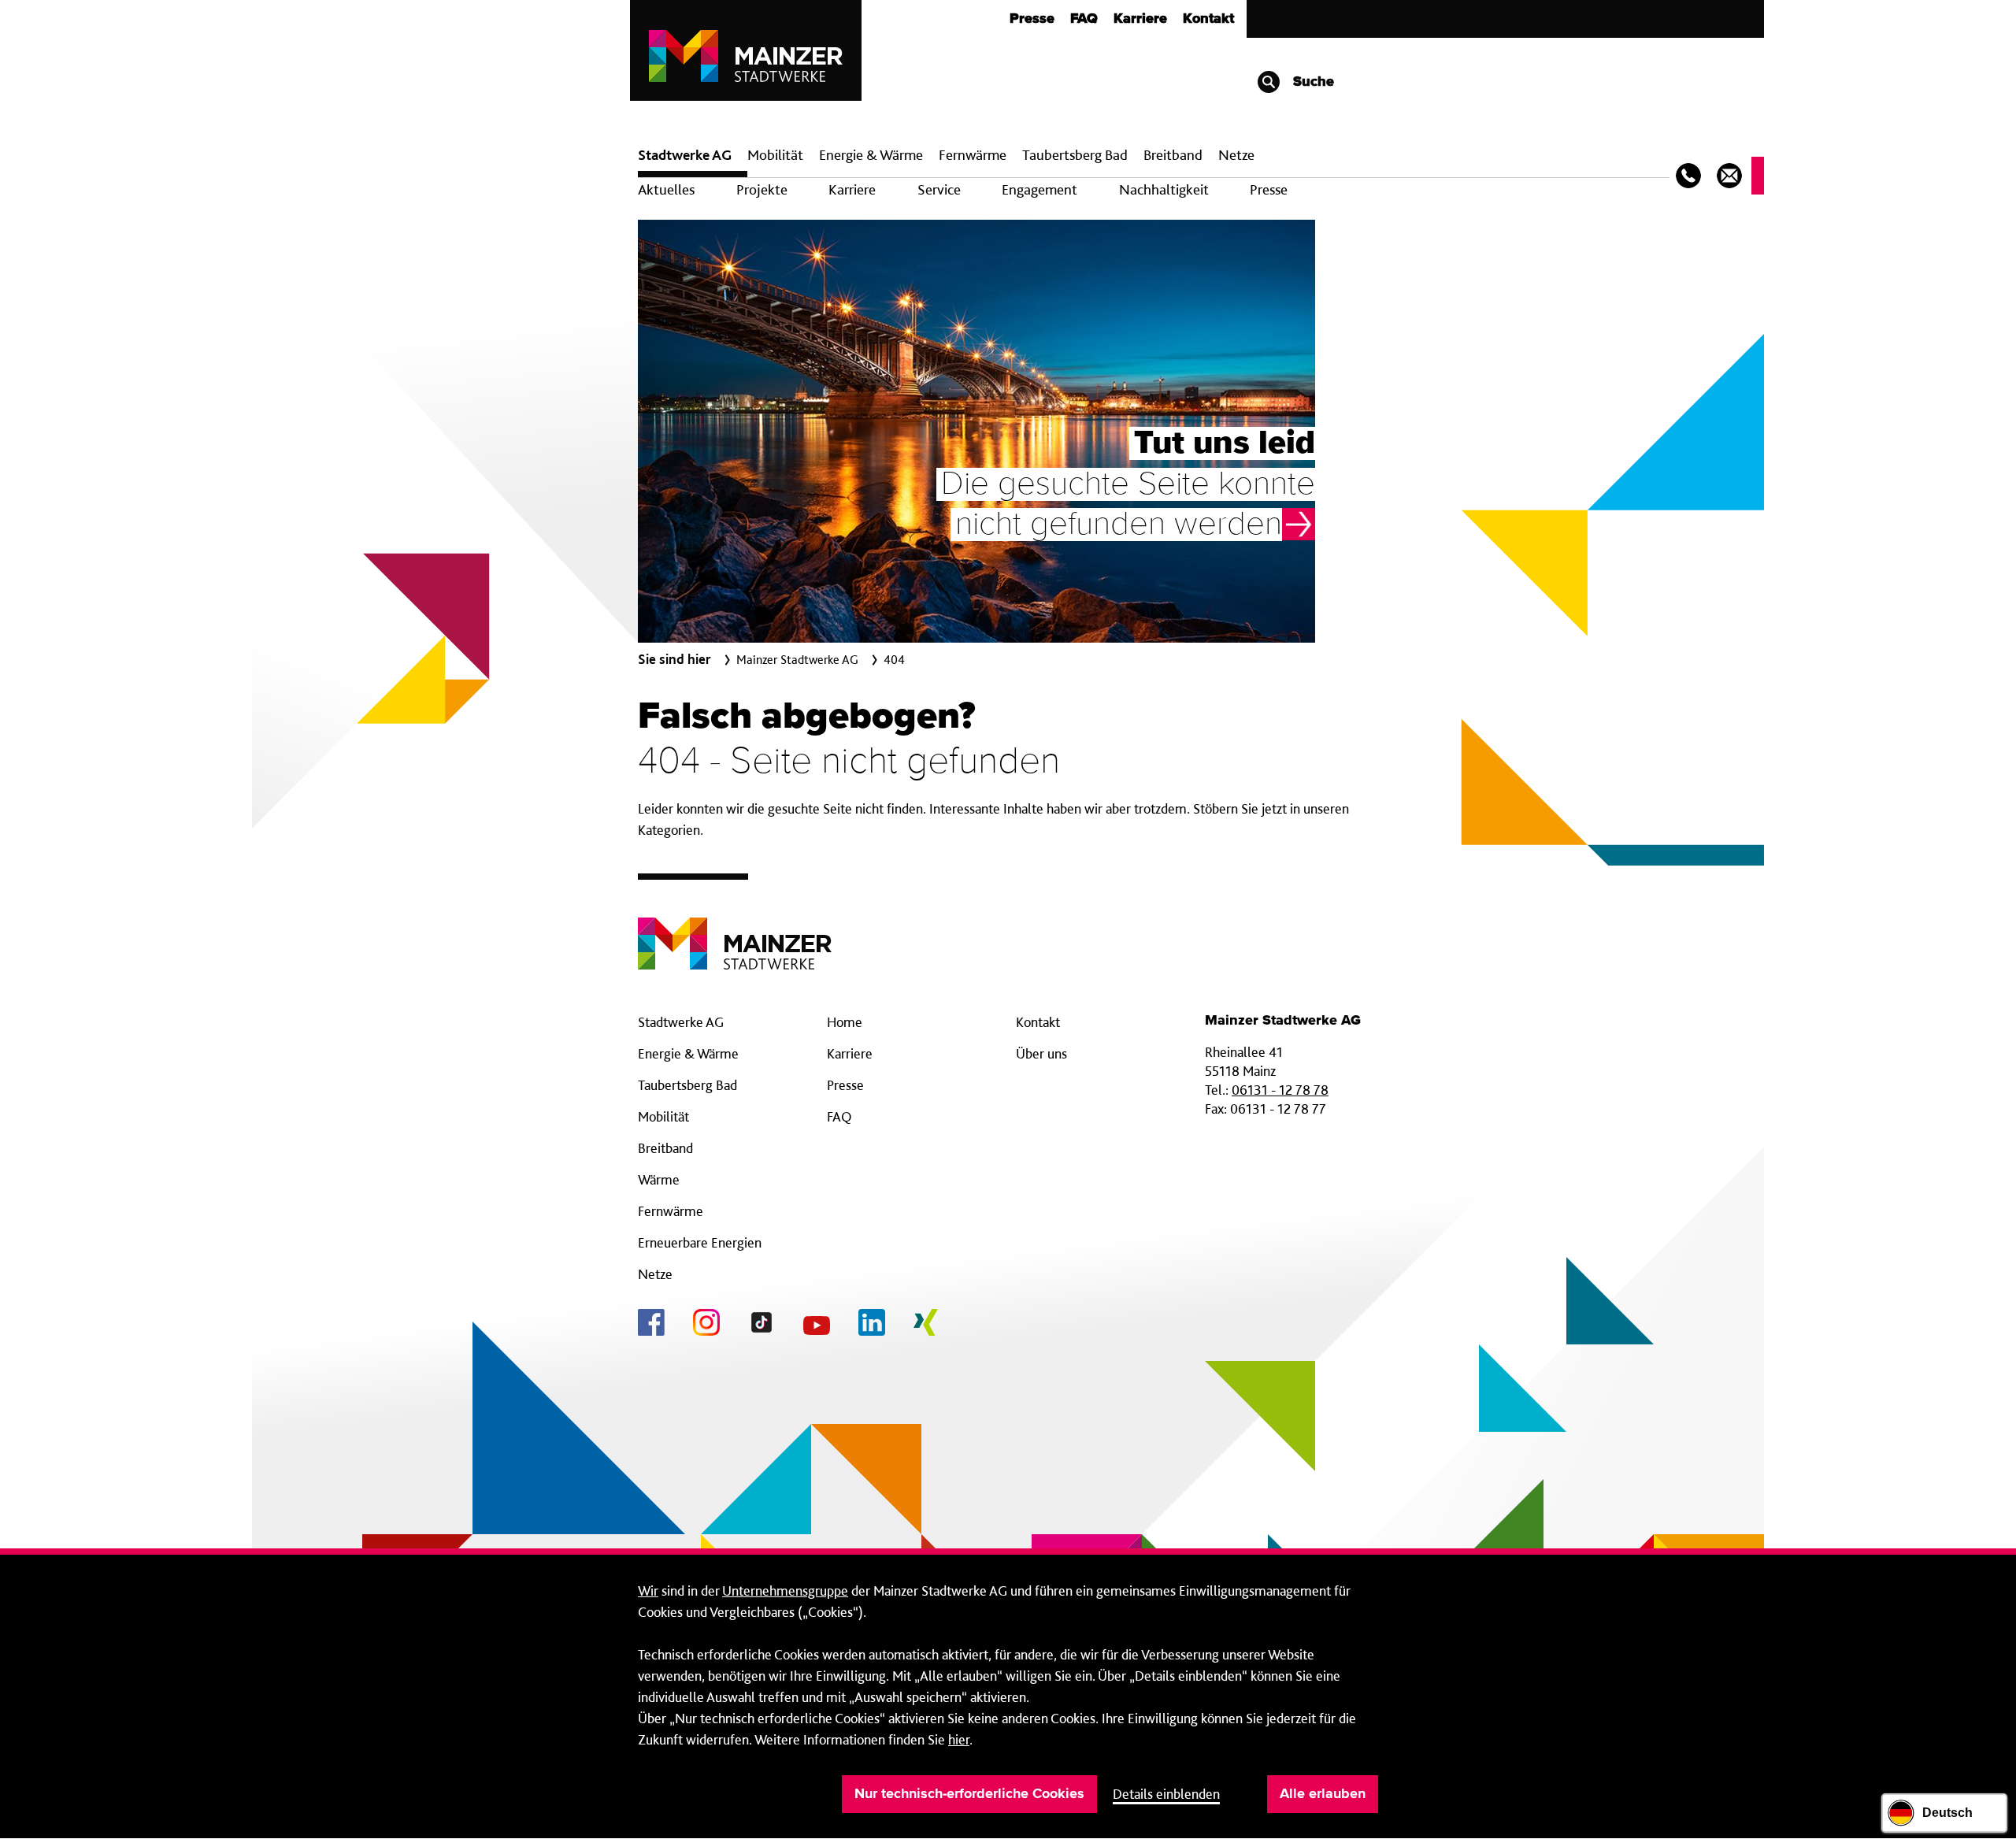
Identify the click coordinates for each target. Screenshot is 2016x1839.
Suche (1312, 82)
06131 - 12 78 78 (1280, 1090)
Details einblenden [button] (1166, 1794)
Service (939, 189)
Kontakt (1208, 19)
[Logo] (735, 931)
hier (959, 1739)
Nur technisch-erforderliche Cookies (969, 1794)
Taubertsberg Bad (1075, 155)
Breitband (665, 1148)
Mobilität (775, 155)
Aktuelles (666, 189)
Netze (1236, 155)
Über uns (1041, 1053)
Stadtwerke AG (685, 155)
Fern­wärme (973, 155)
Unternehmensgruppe (785, 1591)
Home (845, 1022)
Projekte (762, 189)
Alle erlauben (1323, 1794)
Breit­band (1173, 155)
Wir (648, 1591)
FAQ (1084, 19)
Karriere (1140, 19)
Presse (1032, 19)
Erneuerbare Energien (700, 1242)
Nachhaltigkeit (1164, 189)
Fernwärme (671, 1211)
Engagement (1039, 189)
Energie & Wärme (871, 155)
